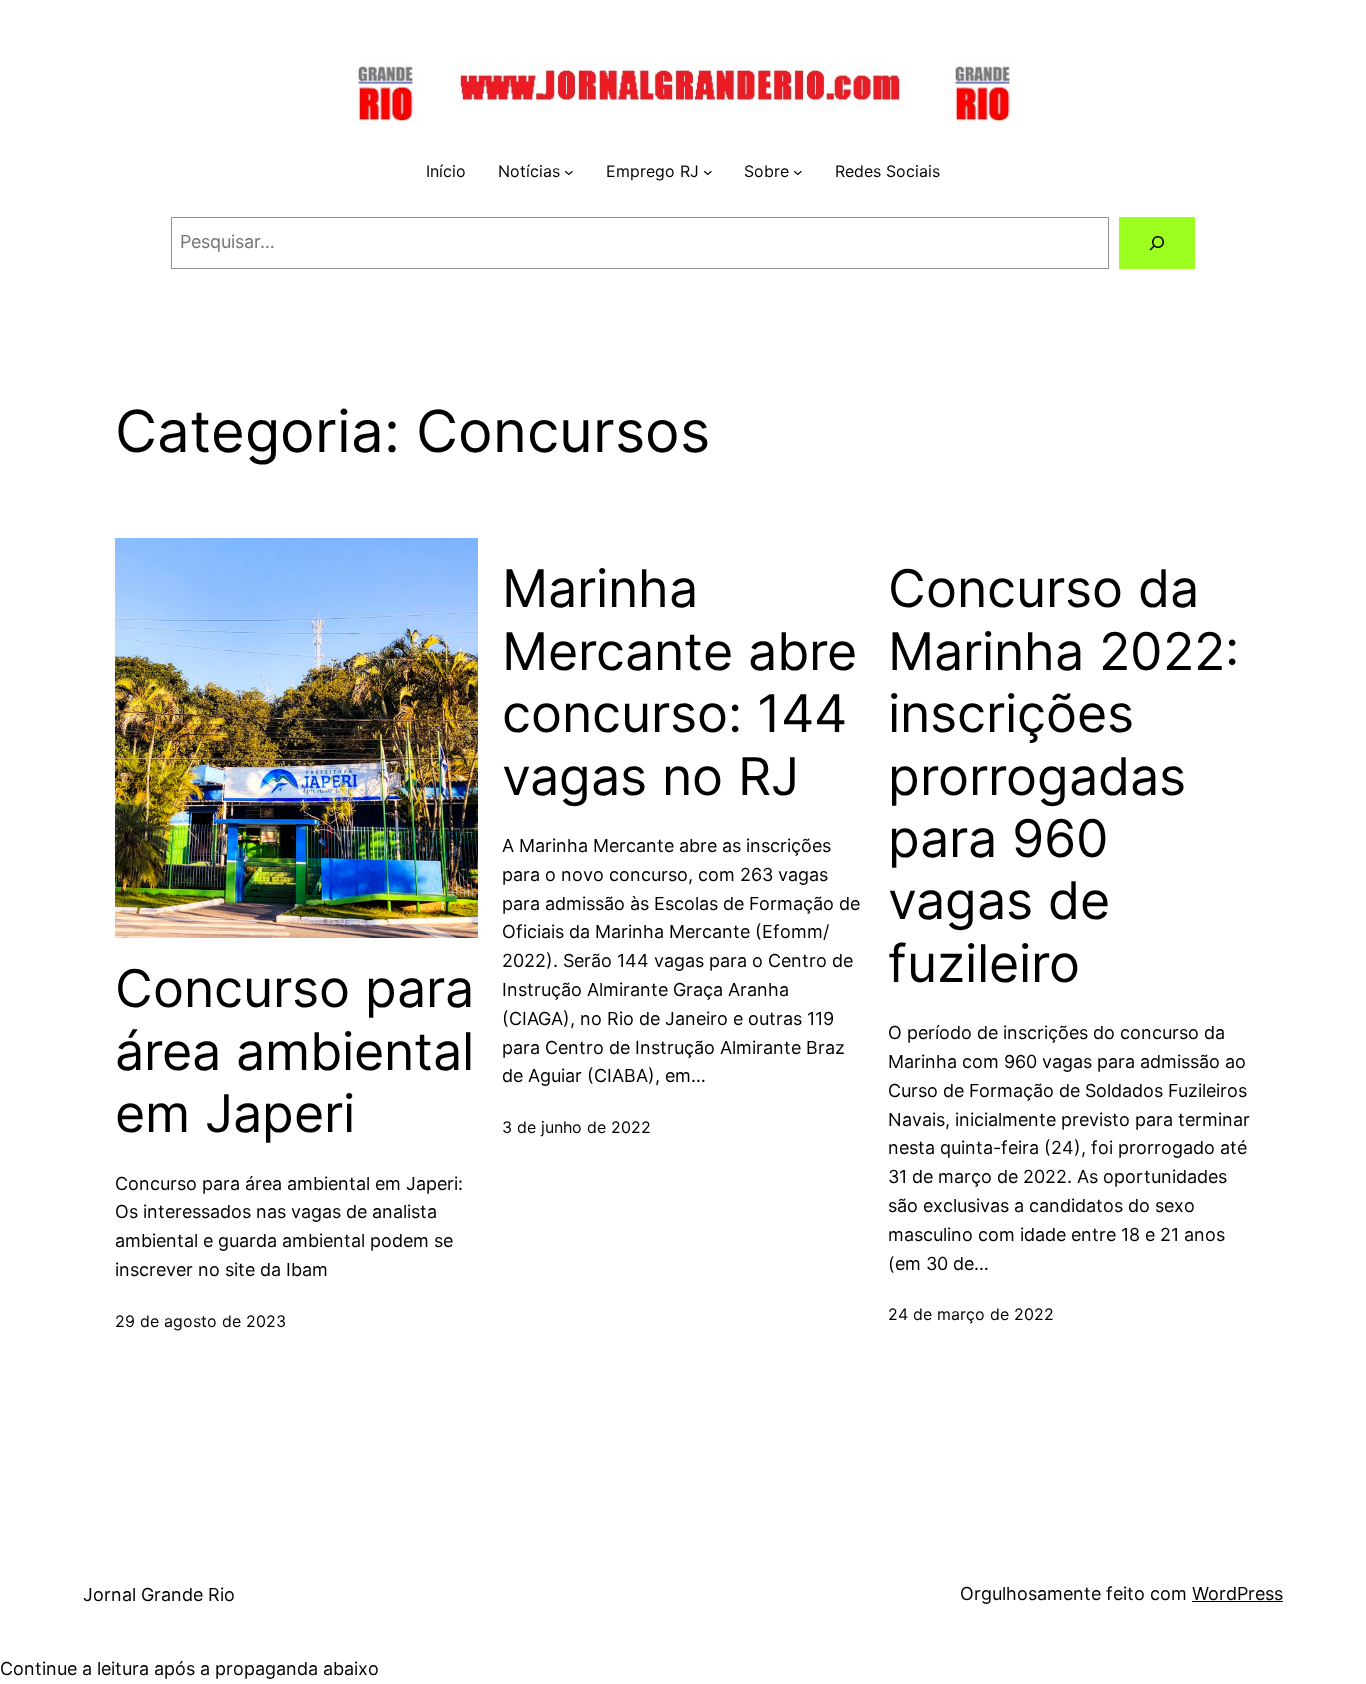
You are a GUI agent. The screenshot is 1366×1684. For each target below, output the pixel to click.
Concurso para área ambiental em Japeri (294, 1051)
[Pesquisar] (1157, 243)
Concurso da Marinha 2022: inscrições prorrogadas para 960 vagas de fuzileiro (1063, 776)
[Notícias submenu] (569, 172)
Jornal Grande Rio (159, 1594)
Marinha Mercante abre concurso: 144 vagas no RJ (679, 682)
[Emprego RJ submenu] (708, 172)
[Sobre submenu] (798, 172)
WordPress (1237, 1593)
